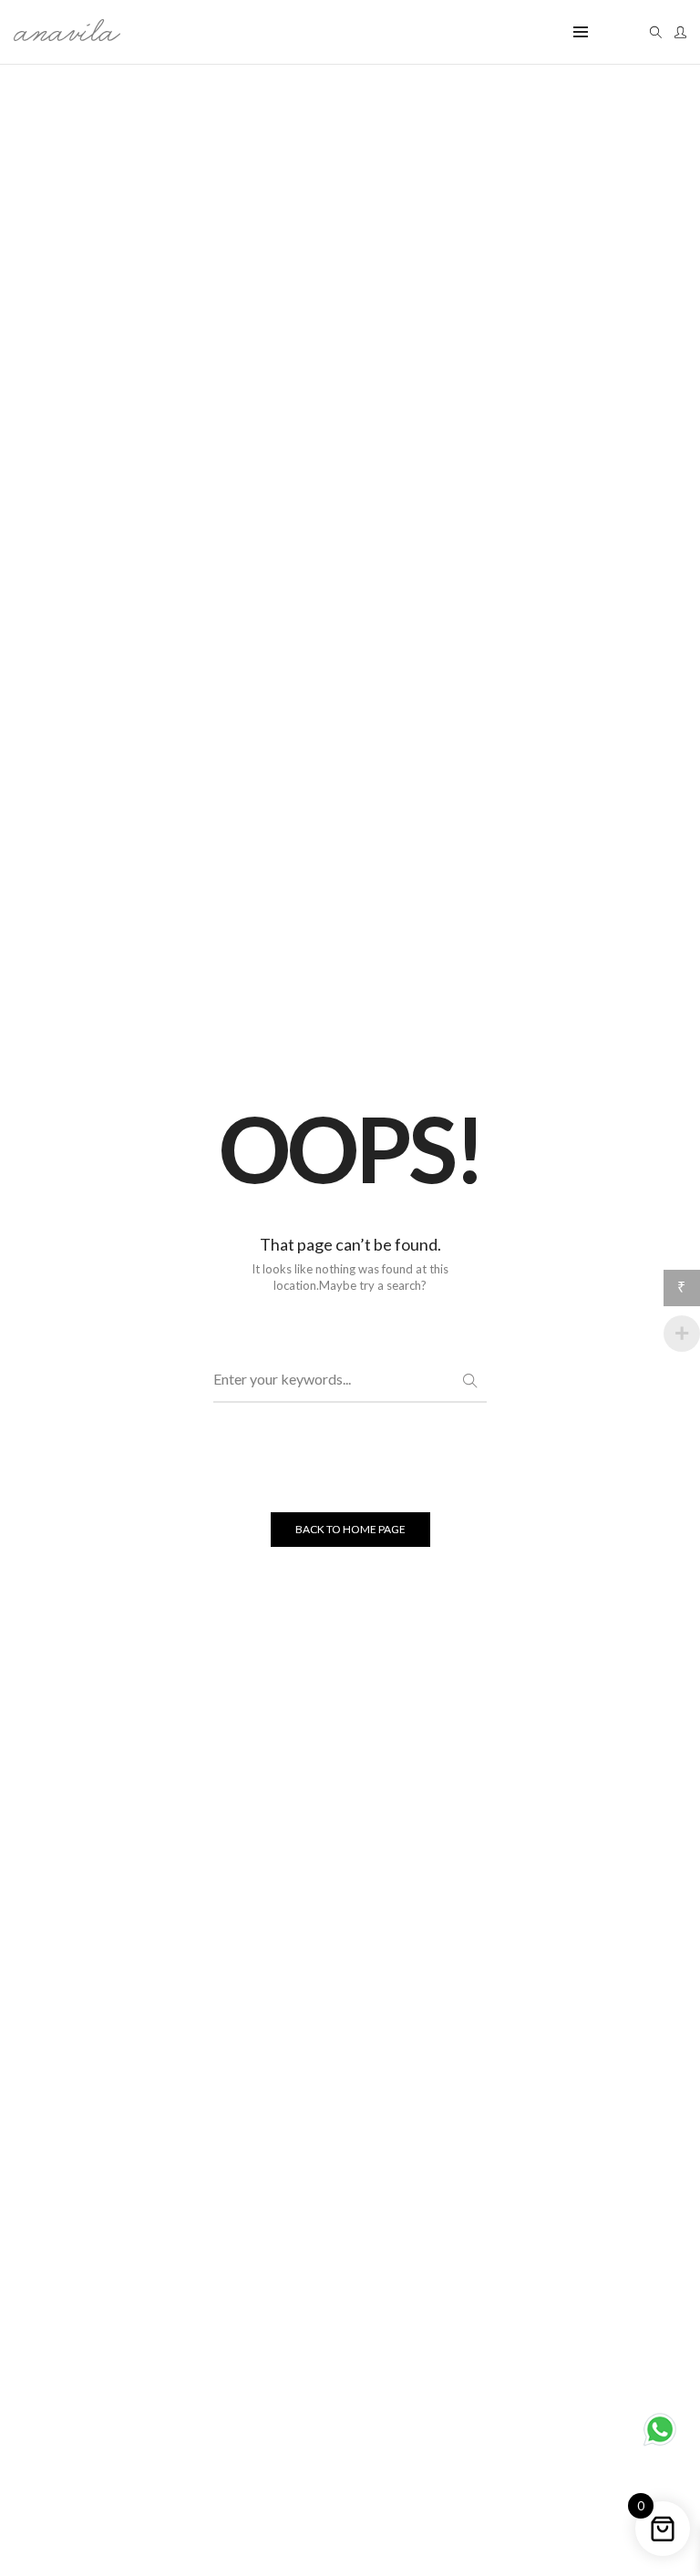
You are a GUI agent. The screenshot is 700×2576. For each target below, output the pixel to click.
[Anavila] (67, 34)
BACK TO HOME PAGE (350, 1529)
